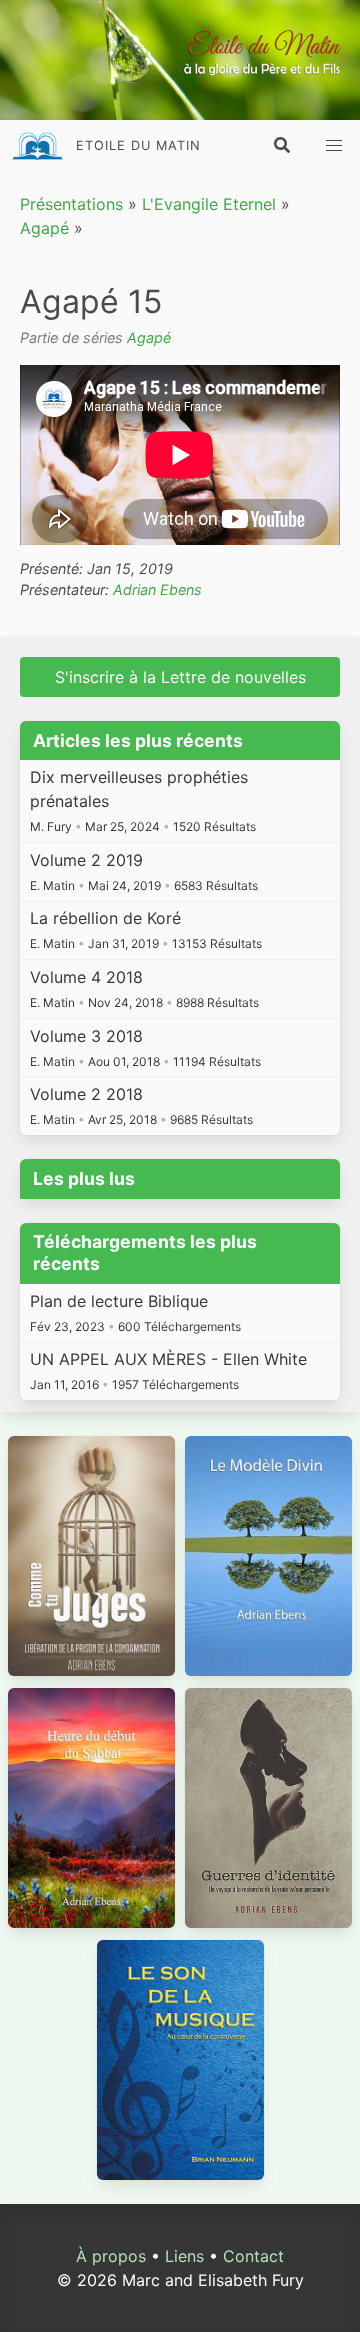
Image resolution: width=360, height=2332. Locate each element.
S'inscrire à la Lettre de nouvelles (180, 677)
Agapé (44, 228)
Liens (184, 2256)
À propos (111, 2256)
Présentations (71, 204)
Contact (253, 2256)
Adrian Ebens (157, 589)
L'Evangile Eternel (209, 204)
